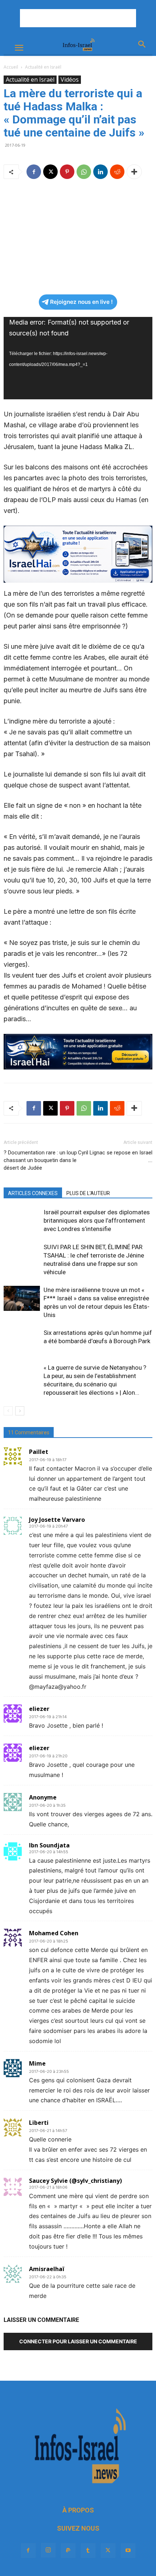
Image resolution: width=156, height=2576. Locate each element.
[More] (134, 172)
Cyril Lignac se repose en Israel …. (115, 1156)
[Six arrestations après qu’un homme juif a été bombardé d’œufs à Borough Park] (22, 1341)
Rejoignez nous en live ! (81, 302)
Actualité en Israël (43, 67)
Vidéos (70, 80)
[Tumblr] (88, 2551)
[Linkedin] (100, 172)
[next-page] (20, 1411)
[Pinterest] (67, 172)
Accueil (11, 67)
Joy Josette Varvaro (57, 1520)
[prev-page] (8, 1411)
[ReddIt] (117, 172)
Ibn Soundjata (49, 1845)
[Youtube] (128, 2551)
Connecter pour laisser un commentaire (78, 2341)
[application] (78, 358)
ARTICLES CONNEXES (33, 1193)
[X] (50, 172)
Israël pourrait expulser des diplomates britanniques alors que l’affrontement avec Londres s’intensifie (97, 1220)
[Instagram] (48, 2550)
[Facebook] (34, 172)
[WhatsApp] (84, 172)
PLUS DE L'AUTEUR (88, 1193)
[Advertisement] (78, 18)
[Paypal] (68, 2551)
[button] (19, 48)
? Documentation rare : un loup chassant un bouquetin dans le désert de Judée (40, 1160)
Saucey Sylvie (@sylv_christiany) (75, 2181)
